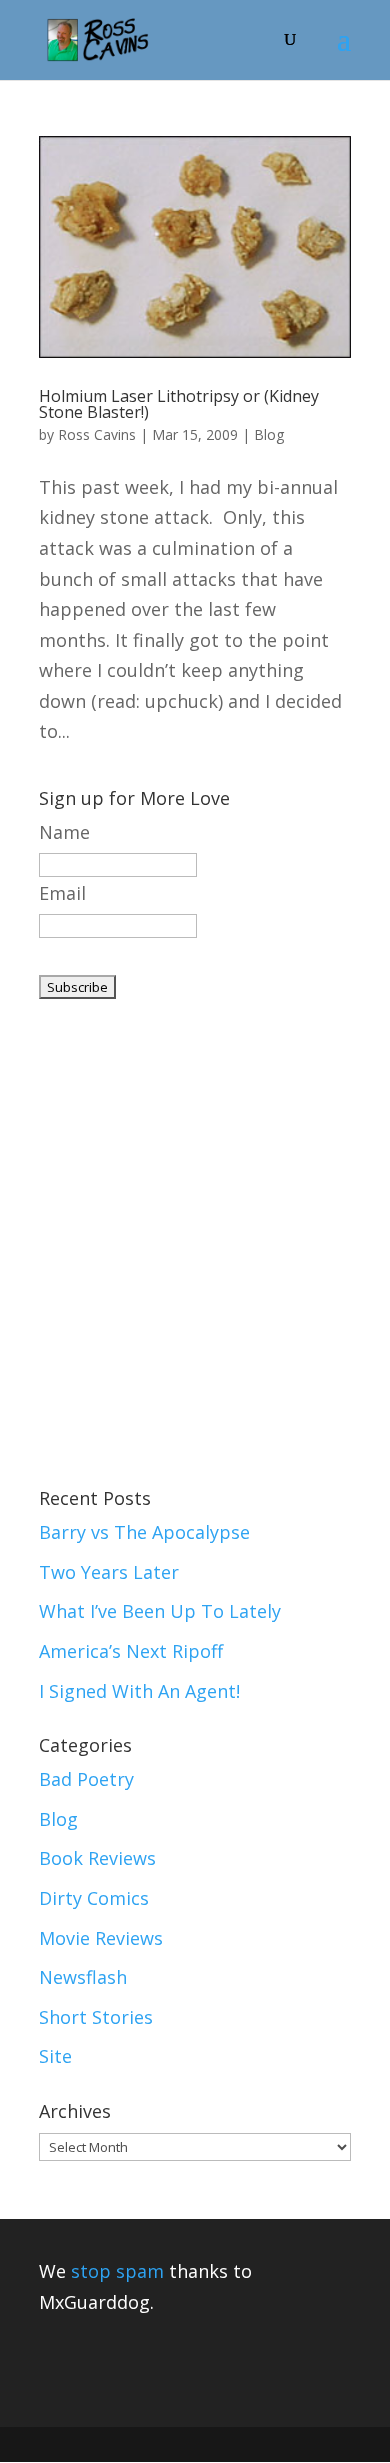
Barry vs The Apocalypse (144, 1532)
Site (55, 2056)
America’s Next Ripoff (131, 1651)
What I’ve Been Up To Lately (160, 1611)
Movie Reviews (101, 1938)
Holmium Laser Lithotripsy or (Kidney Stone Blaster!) (179, 404)
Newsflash (83, 1977)
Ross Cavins (97, 434)
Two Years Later (109, 1572)
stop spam (117, 2271)
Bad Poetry (86, 1779)
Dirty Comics (94, 1898)
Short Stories (96, 2017)
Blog (269, 434)
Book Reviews (97, 1858)
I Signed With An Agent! (139, 1691)
